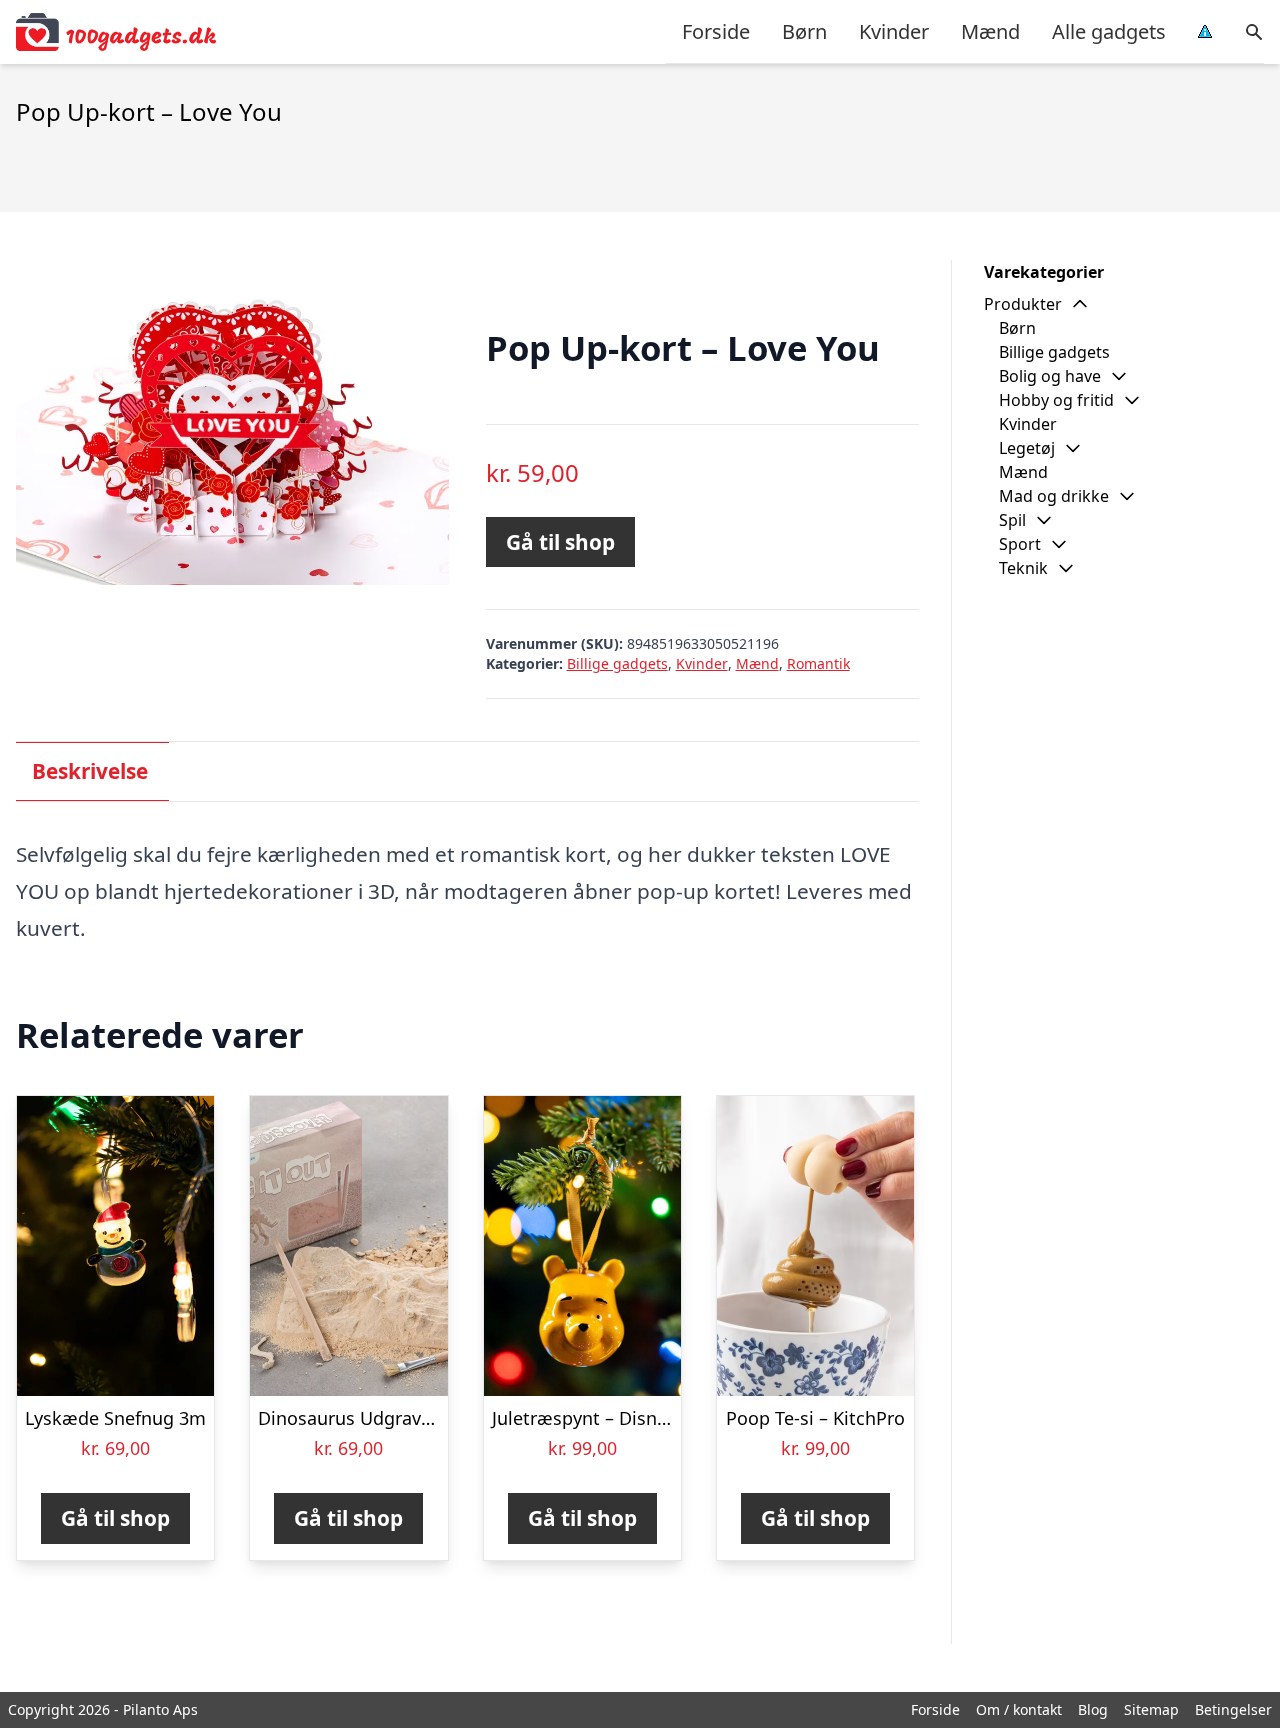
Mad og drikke (1054, 496)
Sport (1020, 544)
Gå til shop (560, 542)
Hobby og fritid (1056, 400)
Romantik (818, 663)
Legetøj (1027, 448)
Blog (1093, 1709)
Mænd (990, 31)
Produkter (1023, 304)
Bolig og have (1050, 376)
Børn (804, 31)
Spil (1012, 520)
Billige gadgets (617, 663)
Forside (716, 31)
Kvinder (894, 31)
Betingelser (1233, 1709)
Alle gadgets (1109, 31)
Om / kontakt (1019, 1709)
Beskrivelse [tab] (90, 771)
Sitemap (1151, 1709)
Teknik (1023, 568)
